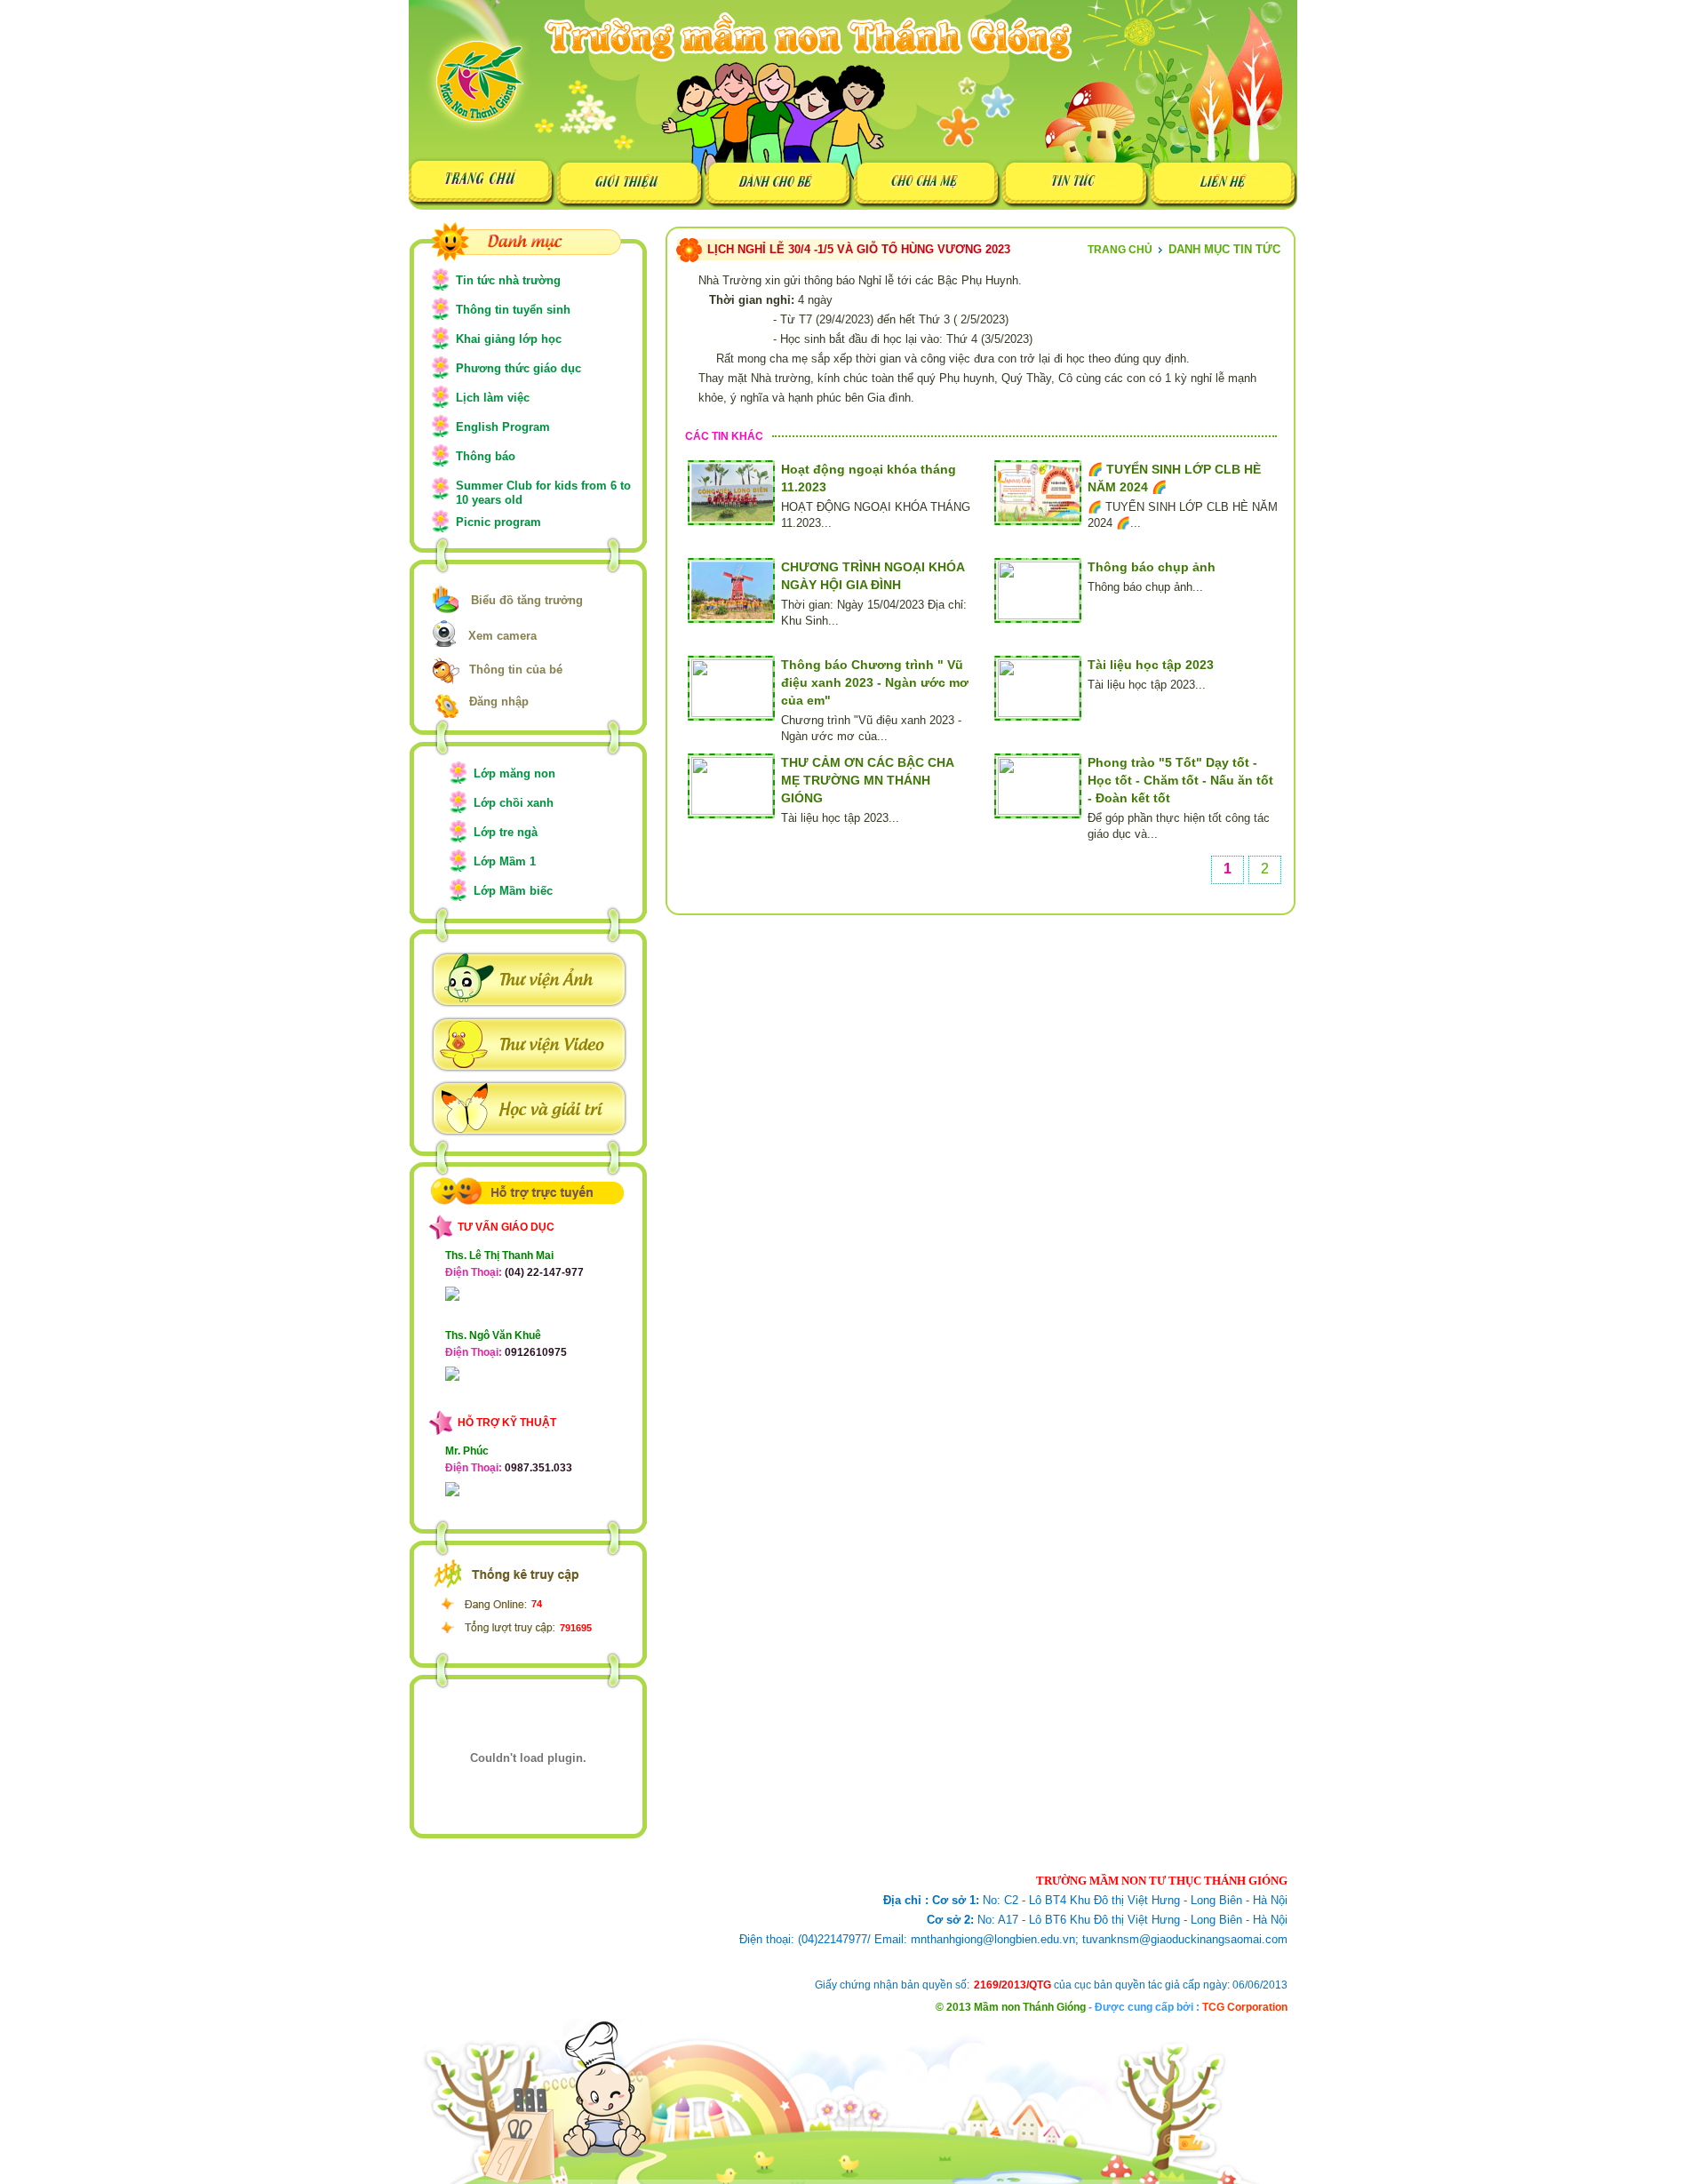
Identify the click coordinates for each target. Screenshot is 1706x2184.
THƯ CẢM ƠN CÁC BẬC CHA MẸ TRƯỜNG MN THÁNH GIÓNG (867, 780)
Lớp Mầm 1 (505, 861)
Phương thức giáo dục (518, 368)
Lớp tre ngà (506, 832)
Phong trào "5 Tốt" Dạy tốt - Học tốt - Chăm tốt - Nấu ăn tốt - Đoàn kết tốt (1180, 780)
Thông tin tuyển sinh (513, 310)
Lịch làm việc (493, 398)
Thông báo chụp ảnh (1152, 567)
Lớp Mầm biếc (513, 891)
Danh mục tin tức (1224, 249)
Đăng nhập (499, 701)
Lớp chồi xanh (514, 803)
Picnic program (498, 522)
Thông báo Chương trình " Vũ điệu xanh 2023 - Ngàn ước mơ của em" (875, 682)
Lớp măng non (514, 773)
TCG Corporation (1245, 2007)
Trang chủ (1120, 250)
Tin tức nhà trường (508, 280)
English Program (503, 427)
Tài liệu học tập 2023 (1151, 665)
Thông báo (486, 456)
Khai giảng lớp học (509, 339)
